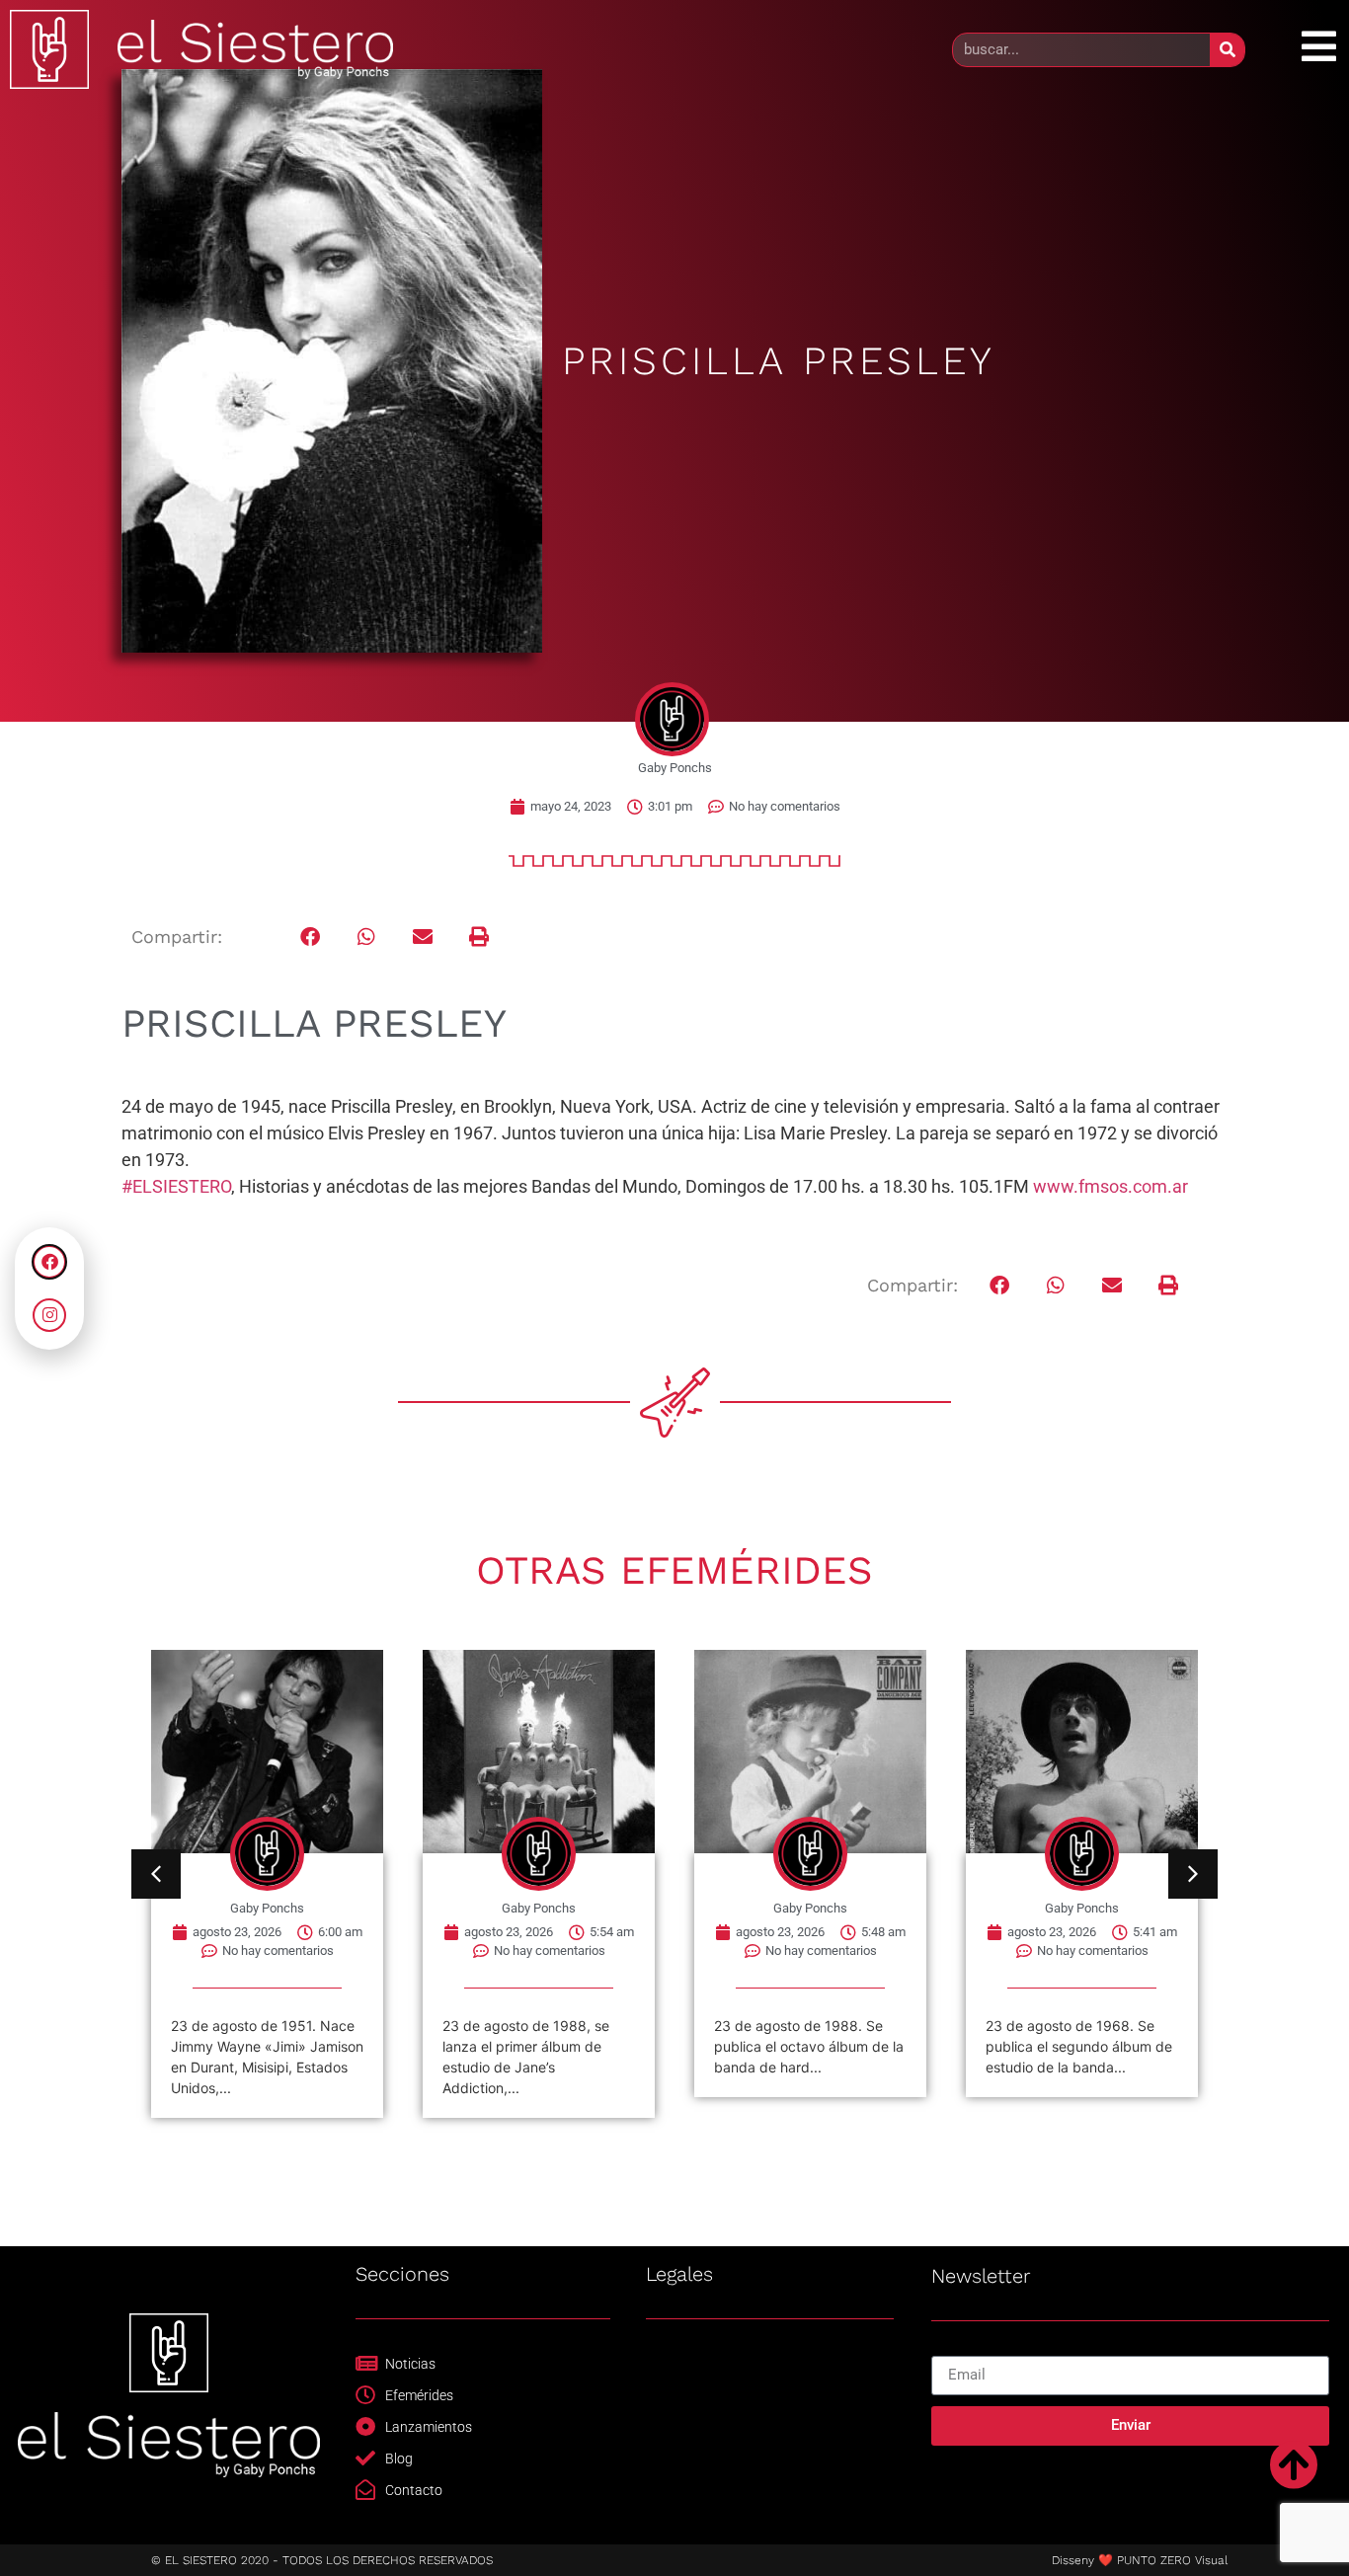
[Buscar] (1227, 50)
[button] (311, 937)
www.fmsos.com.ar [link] (1111, 1186)
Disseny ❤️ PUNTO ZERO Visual (1140, 2560)
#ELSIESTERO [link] (176, 1186)
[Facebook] (49, 1262)
